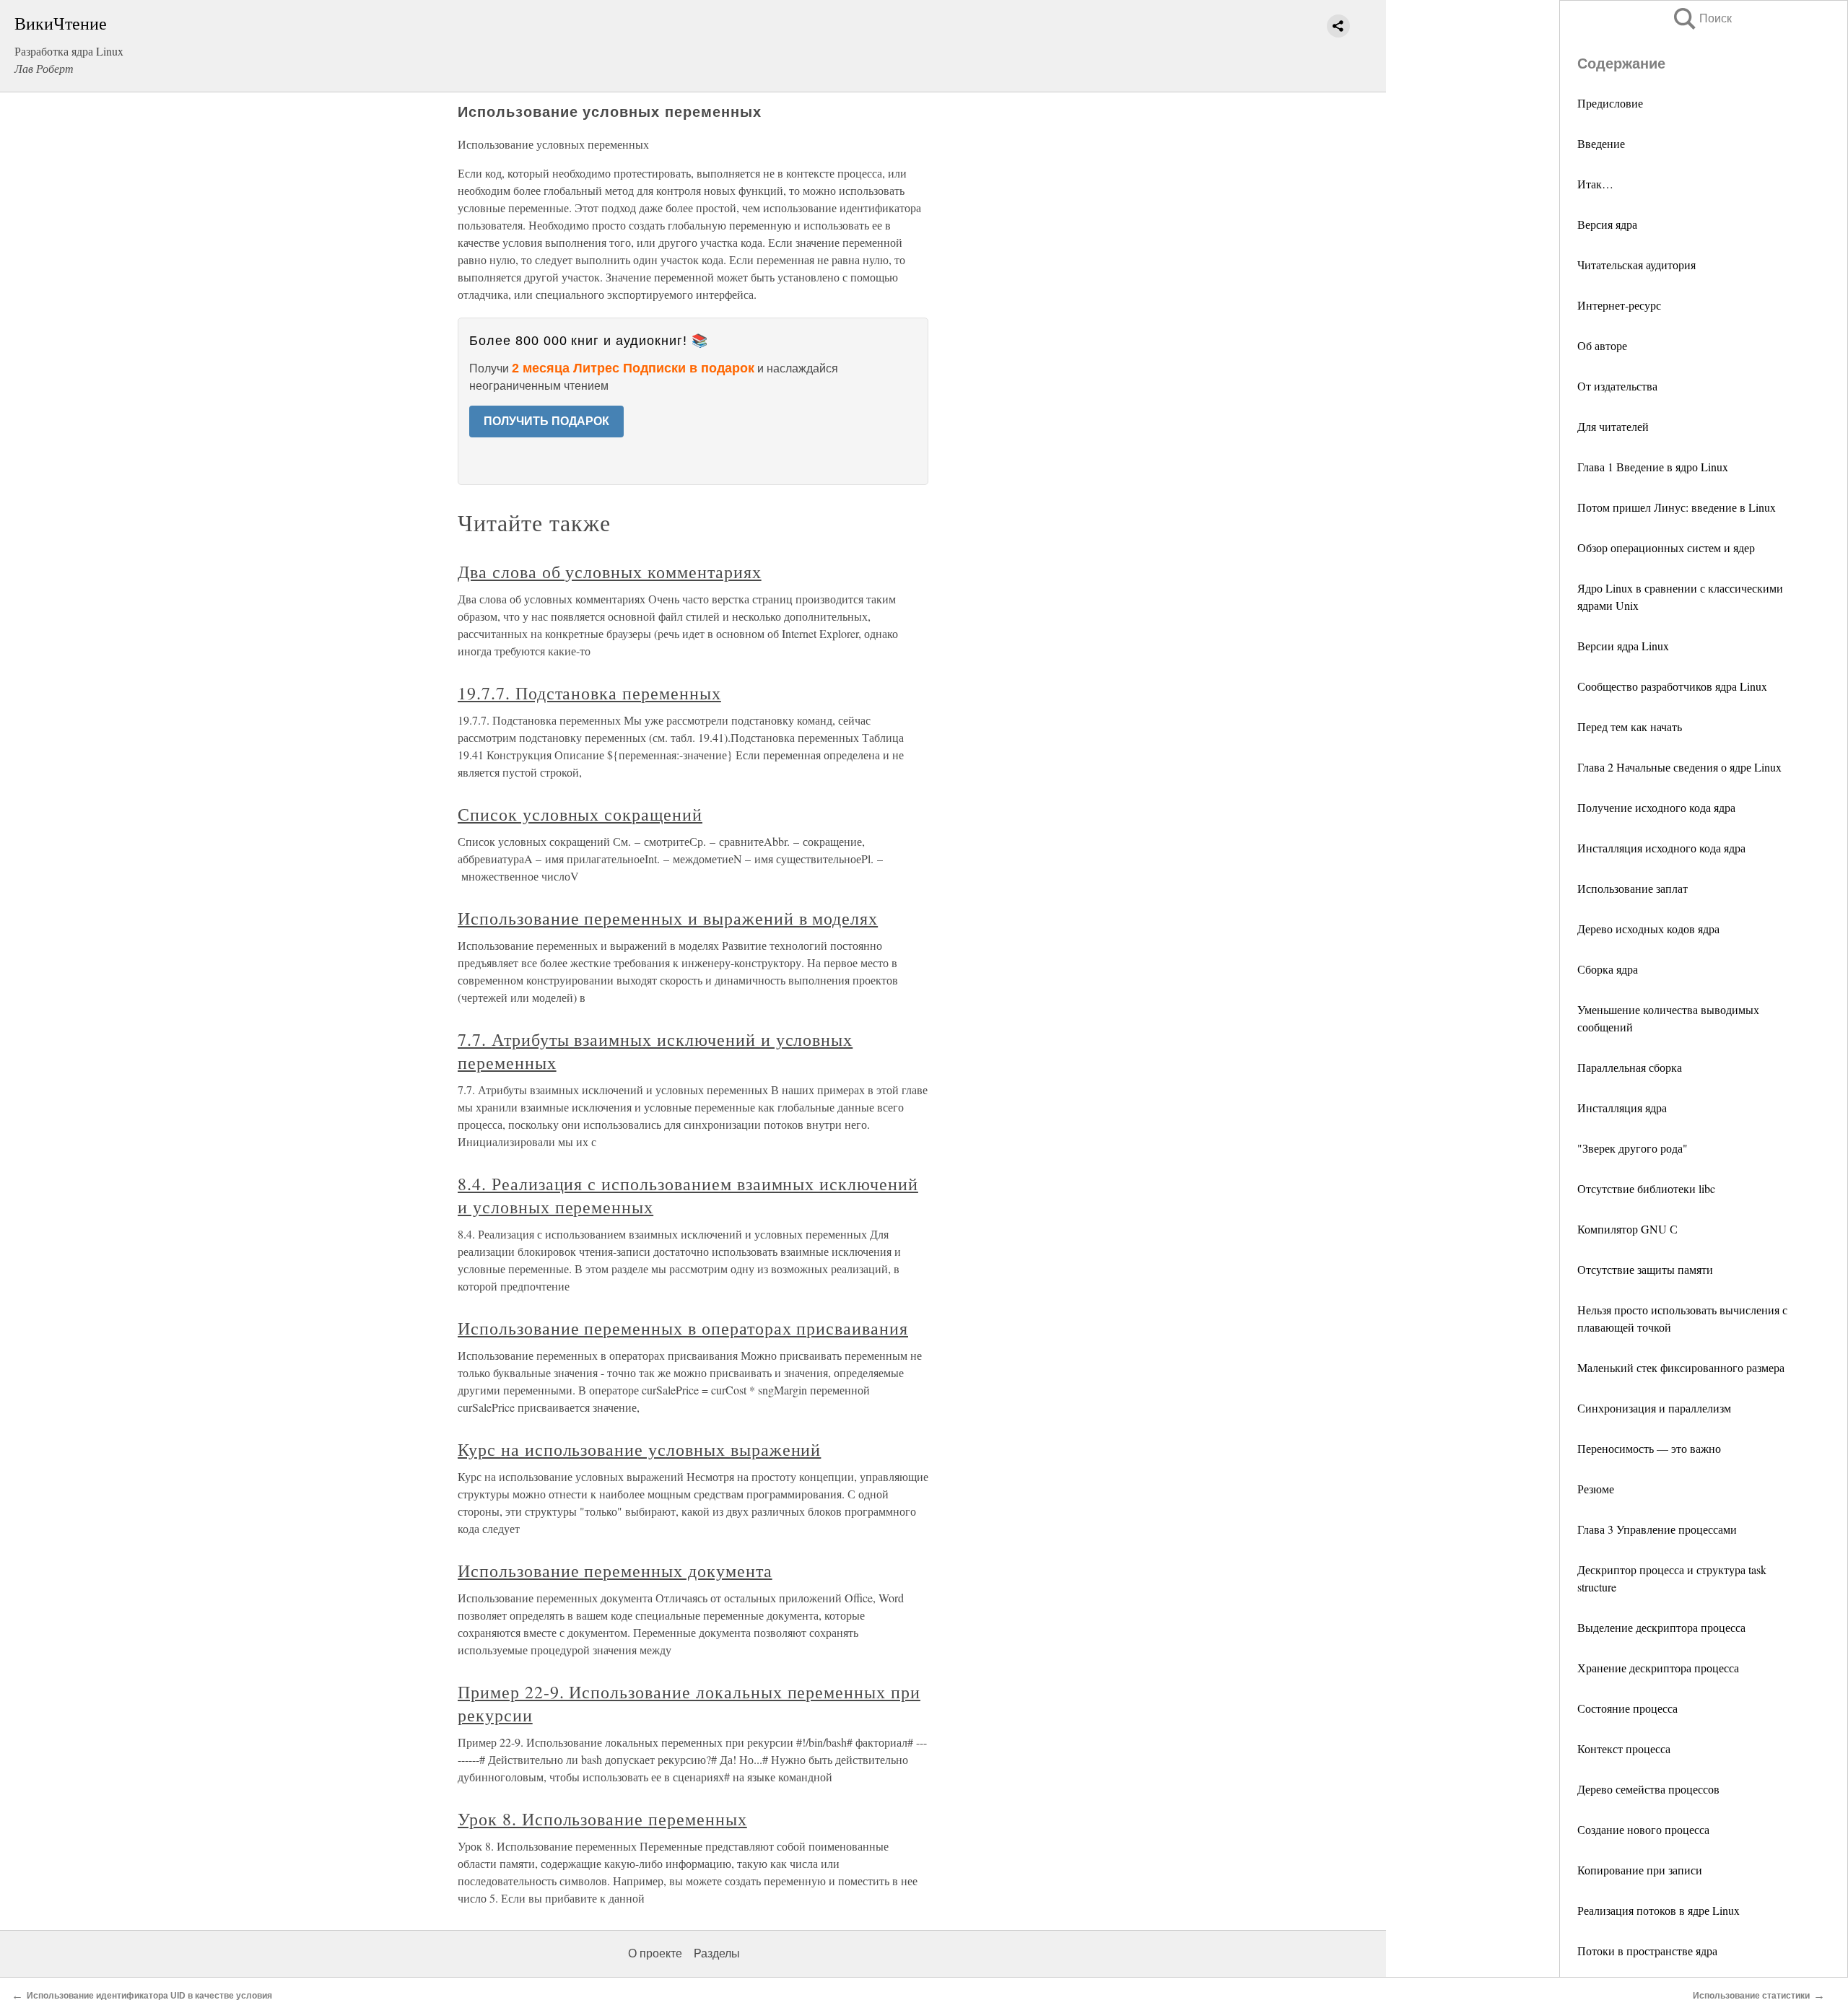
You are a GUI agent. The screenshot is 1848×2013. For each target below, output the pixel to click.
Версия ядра (1607, 224)
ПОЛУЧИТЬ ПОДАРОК (546, 421)
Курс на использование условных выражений (639, 1449)
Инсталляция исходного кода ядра (1661, 848)
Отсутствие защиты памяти (1645, 1269)
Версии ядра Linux (1623, 646)
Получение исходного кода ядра (1656, 807)
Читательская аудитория (1636, 265)
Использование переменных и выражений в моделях (668, 918)
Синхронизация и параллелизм (1654, 1408)
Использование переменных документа (615, 1571)
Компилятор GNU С (1627, 1229)
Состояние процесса (1627, 1708)
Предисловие (1610, 103)
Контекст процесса (1624, 1748)
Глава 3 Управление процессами (1657, 1529)
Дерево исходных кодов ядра (1648, 929)
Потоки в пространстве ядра (1647, 1951)
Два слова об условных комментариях (610, 572)
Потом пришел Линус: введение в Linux (1677, 507)
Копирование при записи (1640, 1870)
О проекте (655, 1953)
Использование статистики (1751, 1996)
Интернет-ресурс (1619, 305)
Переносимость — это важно (1649, 1448)
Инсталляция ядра (1622, 1108)
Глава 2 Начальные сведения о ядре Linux (1679, 767)
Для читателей (1613, 426)
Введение (1601, 143)
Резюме (1596, 1489)
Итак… (1595, 184)
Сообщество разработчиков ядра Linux (1672, 686)
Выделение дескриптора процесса (1661, 1627)
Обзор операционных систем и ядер (1666, 547)
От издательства (1617, 386)
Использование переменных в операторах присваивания (683, 1328)
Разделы (717, 1953)
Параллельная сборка (1630, 1067)
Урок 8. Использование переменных (602, 1819)
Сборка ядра (1608, 969)
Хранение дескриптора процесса (1658, 1668)
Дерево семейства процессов (1648, 1789)
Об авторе (1602, 345)
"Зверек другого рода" (1633, 1148)
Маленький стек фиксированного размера (1681, 1367)
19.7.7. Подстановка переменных (589, 693)
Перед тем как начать (1630, 726)
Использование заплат (1633, 888)
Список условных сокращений (580, 814)
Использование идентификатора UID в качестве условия (149, 1996)
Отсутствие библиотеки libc (1646, 1188)
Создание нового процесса (1643, 1829)
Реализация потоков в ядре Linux (1659, 1910)
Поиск (1701, 18)
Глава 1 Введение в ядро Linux (1653, 467)
